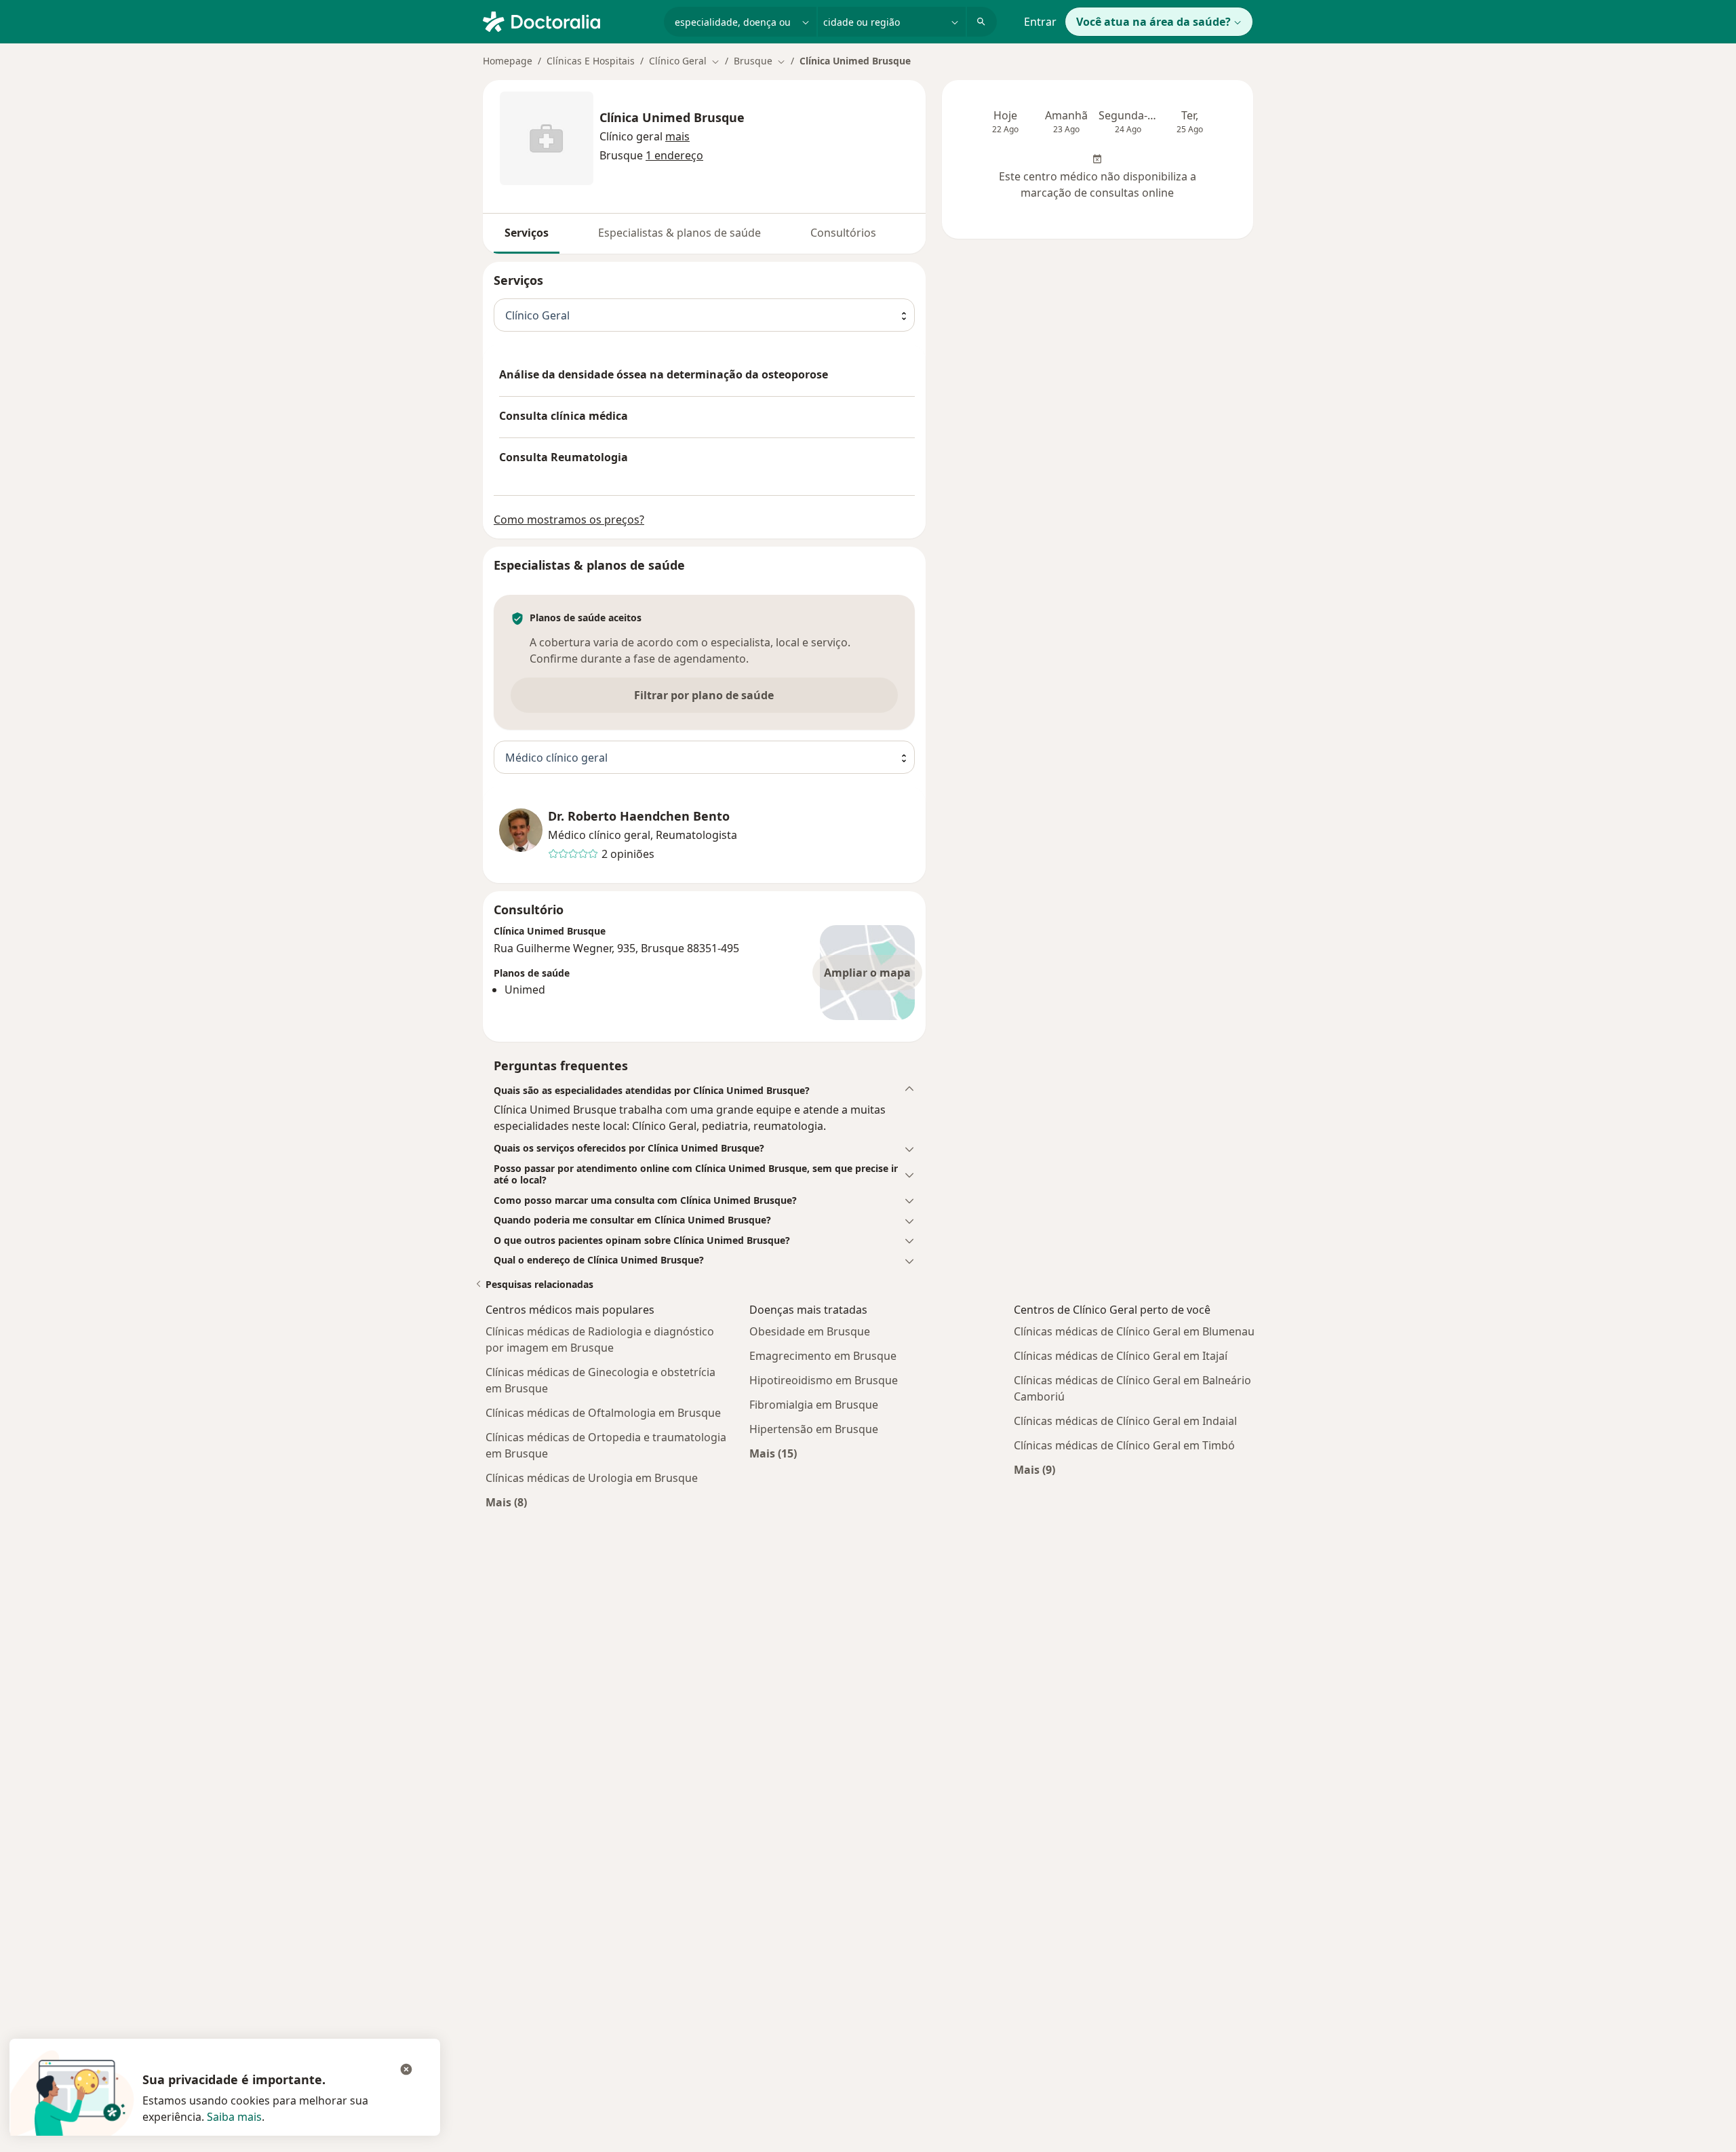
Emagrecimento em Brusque (823, 1356)
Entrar (1040, 22)
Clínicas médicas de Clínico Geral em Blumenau (1134, 1331)
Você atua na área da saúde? (1153, 22)
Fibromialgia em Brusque (814, 1405)
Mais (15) (773, 1453)
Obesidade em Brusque (810, 1331)
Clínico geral (631, 136)
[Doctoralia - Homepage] (568, 20)
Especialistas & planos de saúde (679, 233)
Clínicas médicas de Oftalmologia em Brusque (603, 1413)
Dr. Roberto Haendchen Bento (639, 816)
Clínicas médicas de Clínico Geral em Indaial (1125, 1421)
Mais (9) (1034, 1469)
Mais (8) (506, 1502)
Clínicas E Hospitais (591, 61)
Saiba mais (234, 2117)
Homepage (508, 61)
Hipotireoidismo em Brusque (824, 1380)
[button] (677, 136)
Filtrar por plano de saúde (704, 695)
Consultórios (843, 233)
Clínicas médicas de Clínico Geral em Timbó (1124, 1445)
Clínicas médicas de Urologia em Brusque (592, 1478)
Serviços (527, 233)
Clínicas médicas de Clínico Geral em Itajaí (1121, 1356)
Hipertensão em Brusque (814, 1429)
